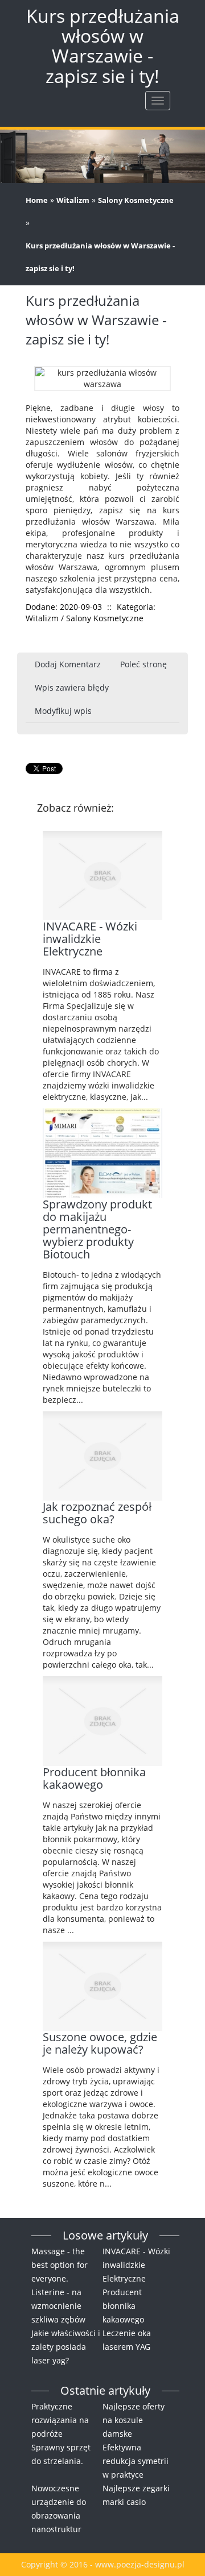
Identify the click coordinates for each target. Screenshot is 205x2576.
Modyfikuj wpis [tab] (63, 711)
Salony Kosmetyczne (136, 200)
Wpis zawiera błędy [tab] (72, 687)
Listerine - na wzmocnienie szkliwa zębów (58, 2306)
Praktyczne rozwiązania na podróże (60, 2420)
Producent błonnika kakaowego (94, 1778)
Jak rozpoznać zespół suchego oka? (97, 1513)
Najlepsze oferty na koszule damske (134, 2420)
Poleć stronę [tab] (143, 664)
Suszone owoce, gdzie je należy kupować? (100, 2043)
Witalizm (73, 200)
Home (37, 200)
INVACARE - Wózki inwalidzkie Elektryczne (90, 939)
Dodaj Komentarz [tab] (68, 664)
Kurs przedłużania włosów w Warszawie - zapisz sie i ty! (100, 257)
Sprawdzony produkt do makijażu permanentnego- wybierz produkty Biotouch (97, 1229)
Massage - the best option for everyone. (60, 2265)
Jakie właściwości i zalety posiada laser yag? (66, 2347)
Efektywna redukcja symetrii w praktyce (136, 2461)
